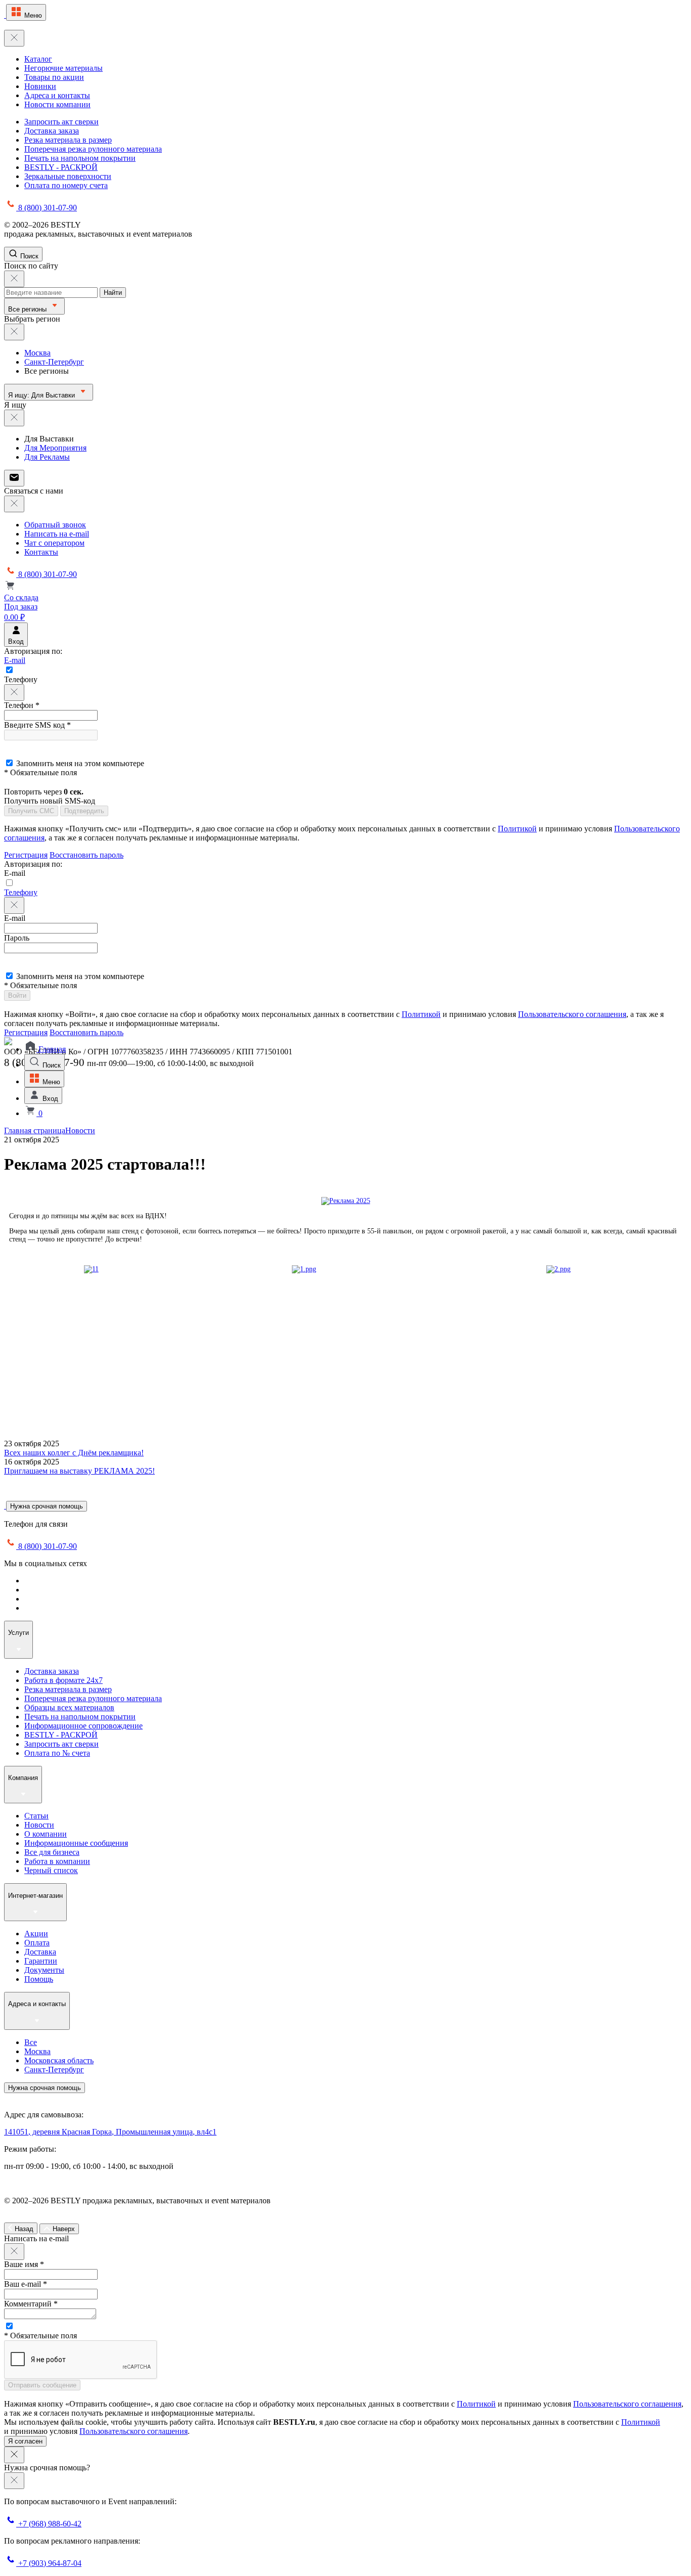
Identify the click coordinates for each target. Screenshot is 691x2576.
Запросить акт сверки (61, 122)
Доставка (40, 1952)
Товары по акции (54, 77)
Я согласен (25, 2441)
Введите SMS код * (37, 725)
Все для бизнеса (52, 1852)
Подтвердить (84, 811)
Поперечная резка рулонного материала (93, 149)
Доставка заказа (52, 131)
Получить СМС (31, 811)
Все (31, 2042)
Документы (44, 1970)
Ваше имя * (24, 2264)
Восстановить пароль (87, 855)
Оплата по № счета (57, 1753)
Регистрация (26, 855)
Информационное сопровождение (83, 1726)
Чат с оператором (54, 543)
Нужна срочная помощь (47, 1506)
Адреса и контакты (57, 95)
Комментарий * (31, 2304)
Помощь (39, 1979)
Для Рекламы (47, 457)
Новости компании (57, 104)
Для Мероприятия (55, 448)
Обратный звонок (55, 525)
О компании (46, 1834)
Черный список (51, 1870)
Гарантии (41, 1961)
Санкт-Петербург (54, 362)
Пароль (17, 938)
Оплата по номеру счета (66, 185)
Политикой (517, 829)
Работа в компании (57, 1861)
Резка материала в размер (68, 140)
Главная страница (35, 1130)
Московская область (59, 2060)
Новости (80, 1130)
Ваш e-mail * (26, 2284)
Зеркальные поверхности (68, 176)
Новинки (40, 86)
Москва (37, 353)
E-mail (15, 660)
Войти (17, 995)
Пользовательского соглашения (572, 1014)
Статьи (36, 1816)
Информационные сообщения (76, 1843)
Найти (113, 293)
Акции (36, 1934)
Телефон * (22, 705)
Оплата (37, 1943)
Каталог (38, 59)
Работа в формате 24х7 (63, 1680)
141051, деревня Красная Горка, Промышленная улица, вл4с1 (110, 2132)
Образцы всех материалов (69, 1707)
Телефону (21, 892)
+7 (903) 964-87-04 (49, 2563)
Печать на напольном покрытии (80, 158)
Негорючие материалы (63, 68)
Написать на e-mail (57, 534)
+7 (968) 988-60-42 (49, 2524)
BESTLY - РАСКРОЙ (61, 167)
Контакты (41, 552)
